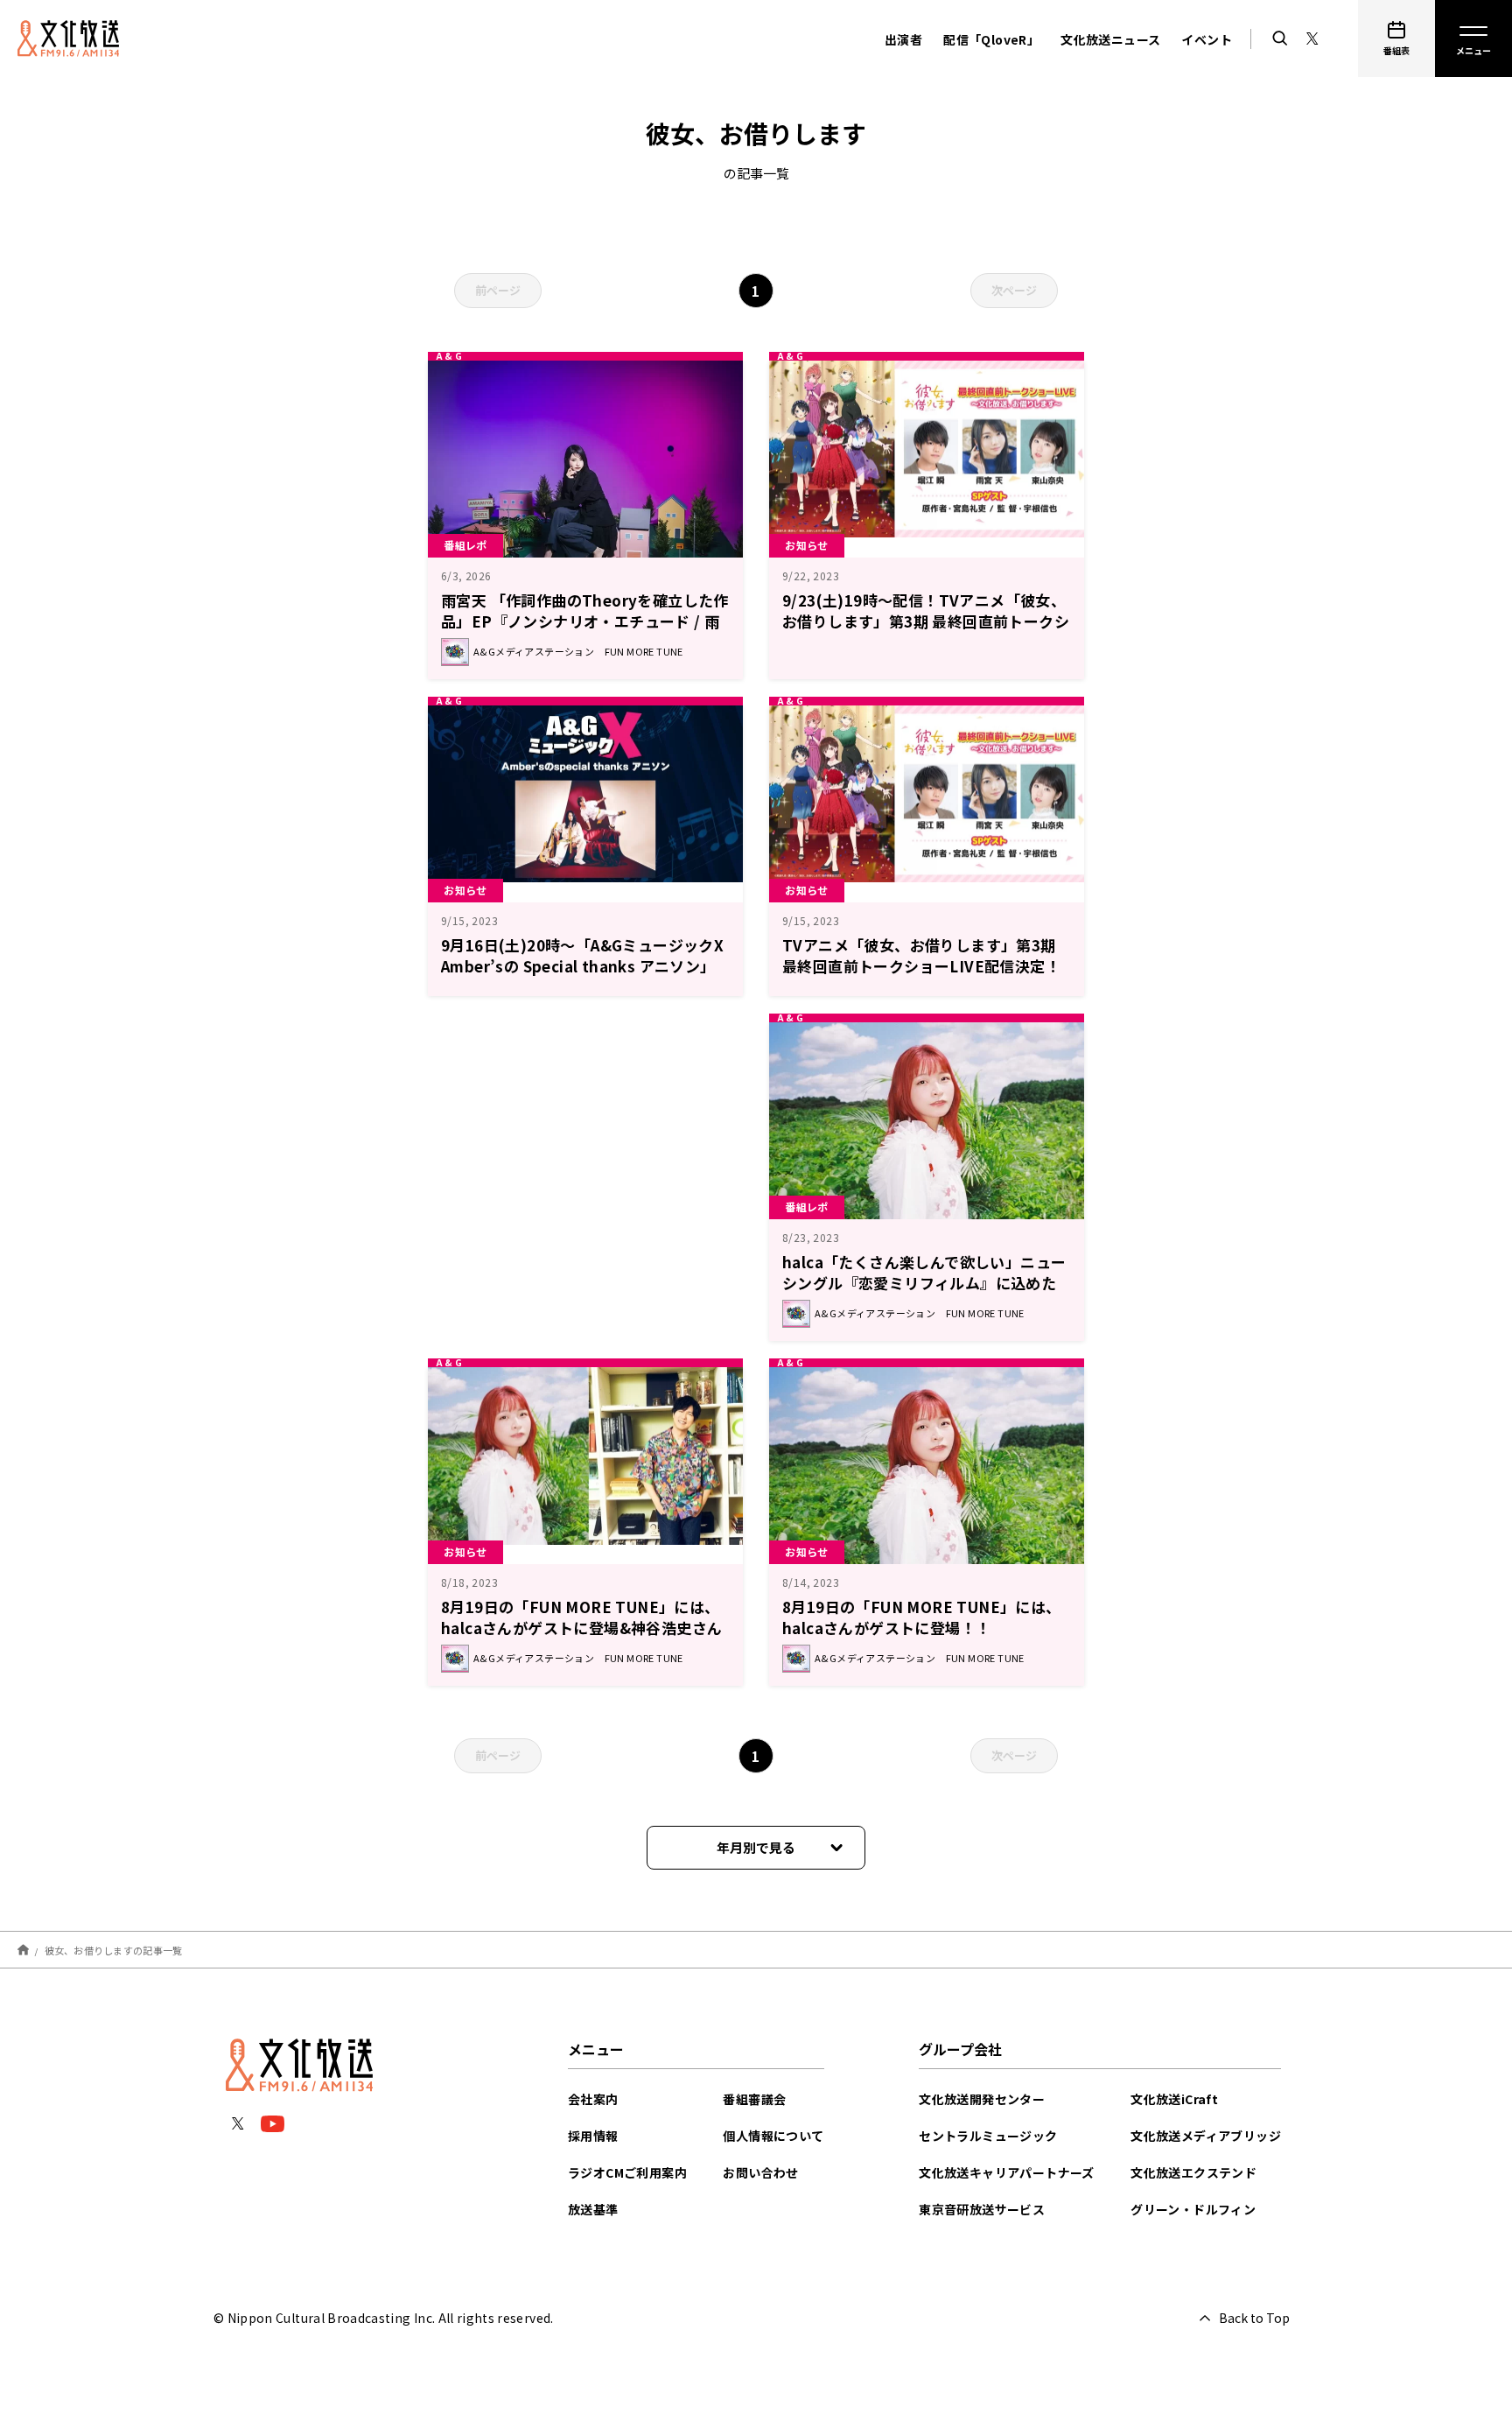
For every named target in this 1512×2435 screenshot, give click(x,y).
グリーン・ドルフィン (1193, 2209)
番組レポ (465, 545)
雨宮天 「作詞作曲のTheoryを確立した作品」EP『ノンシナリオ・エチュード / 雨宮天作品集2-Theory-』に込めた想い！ (585, 621)
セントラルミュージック (988, 2136)
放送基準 (593, 2209)
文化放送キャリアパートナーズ (1007, 2172)
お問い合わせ (760, 2172)
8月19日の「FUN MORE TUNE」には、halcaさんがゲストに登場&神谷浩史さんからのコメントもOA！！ (581, 1628)
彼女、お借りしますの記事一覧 (114, 1949)
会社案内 (593, 2099)
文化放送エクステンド (1193, 2172)
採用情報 (593, 2136)
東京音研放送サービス (982, 2209)
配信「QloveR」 (991, 39)
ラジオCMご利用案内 (627, 2172)
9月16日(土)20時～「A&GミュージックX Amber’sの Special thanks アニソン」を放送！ (590, 966)
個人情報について (773, 2136)
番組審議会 (754, 2099)
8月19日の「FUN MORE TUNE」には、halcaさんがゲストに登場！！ (922, 1617)
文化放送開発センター (982, 2099)
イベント (1207, 39)
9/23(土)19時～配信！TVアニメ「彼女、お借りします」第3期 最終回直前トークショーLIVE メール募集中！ (926, 621)
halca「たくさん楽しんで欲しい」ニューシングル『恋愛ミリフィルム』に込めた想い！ (924, 1283)
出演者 (903, 39)
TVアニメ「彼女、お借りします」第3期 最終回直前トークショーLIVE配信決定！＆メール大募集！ (921, 966)
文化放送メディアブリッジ (1206, 2136)
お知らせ (807, 545)
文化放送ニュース (1110, 39)
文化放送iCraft (1174, 2099)
